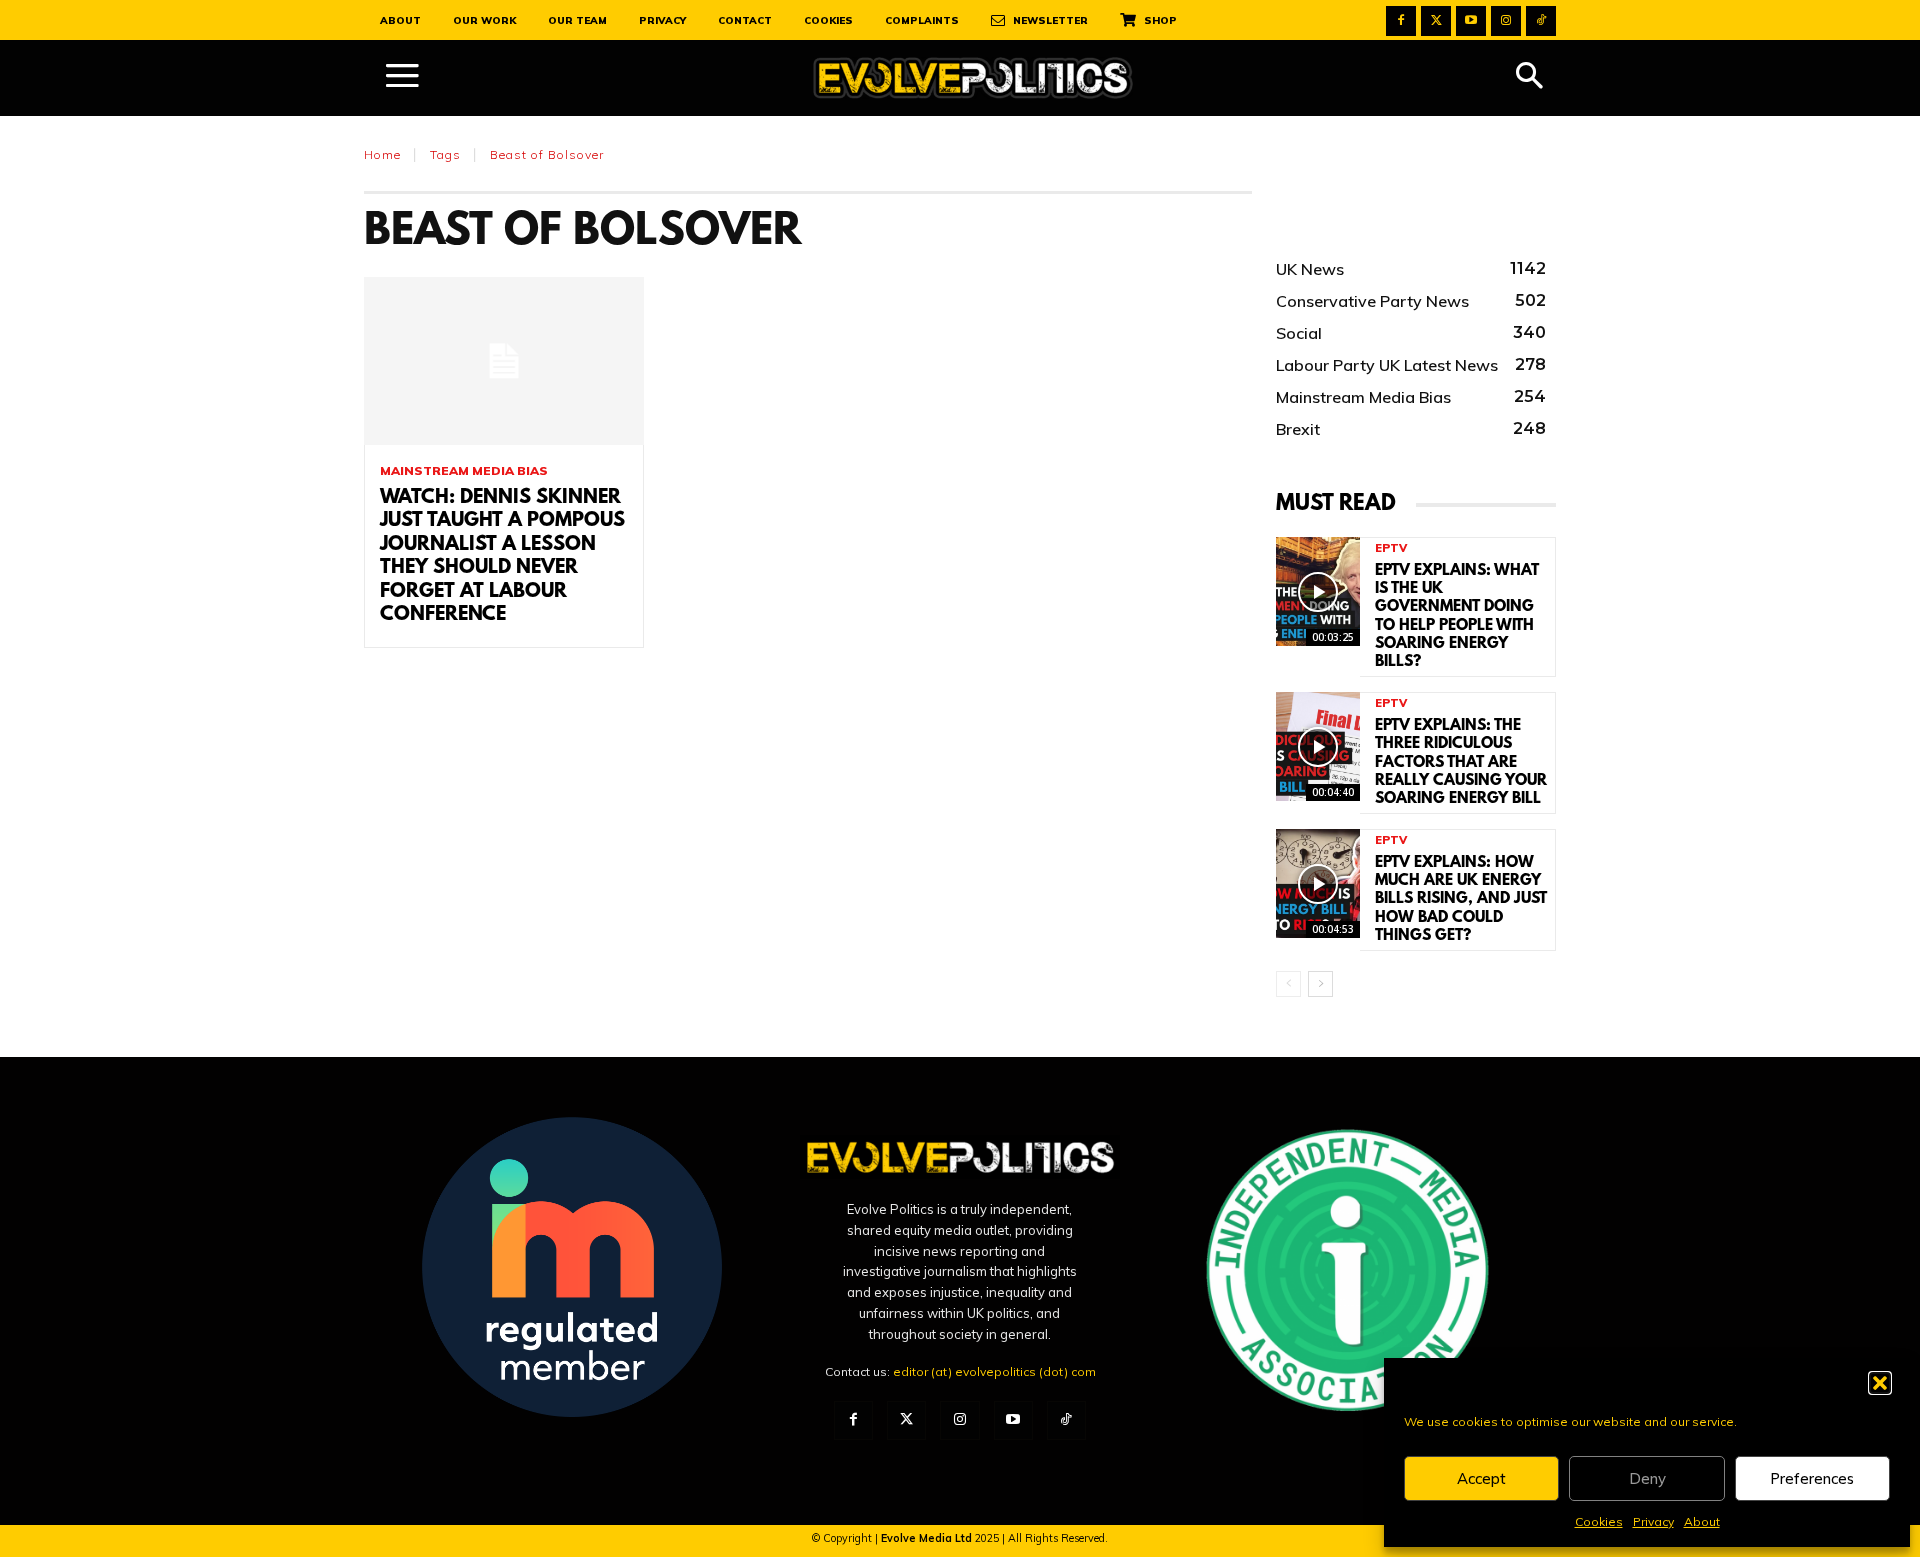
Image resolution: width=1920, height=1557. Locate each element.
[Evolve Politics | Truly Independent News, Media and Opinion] (973, 78)
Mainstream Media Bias (464, 471)
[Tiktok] (1541, 21)
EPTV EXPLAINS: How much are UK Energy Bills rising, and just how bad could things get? (1461, 899)
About (1702, 1521)
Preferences (1812, 1478)
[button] (1880, 1383)
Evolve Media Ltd (928, 1538)
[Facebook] (1401, 21)
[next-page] (1320, 984)
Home (382, 154)
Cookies (1599, 1521)
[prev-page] (1288, 984)
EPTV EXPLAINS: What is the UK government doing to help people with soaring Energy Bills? (1457, 616)
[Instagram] (1506, 21)
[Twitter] (1436, 21)
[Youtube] (1471, 21)
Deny (1647, 1478)
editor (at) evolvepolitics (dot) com (994, 1371)
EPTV (1391, 548)
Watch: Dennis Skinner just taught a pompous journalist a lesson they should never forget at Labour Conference (502, 556)
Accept (1481, 1478)
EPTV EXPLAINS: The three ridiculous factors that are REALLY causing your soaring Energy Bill (1461, 762)
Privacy (1653, 1521)
